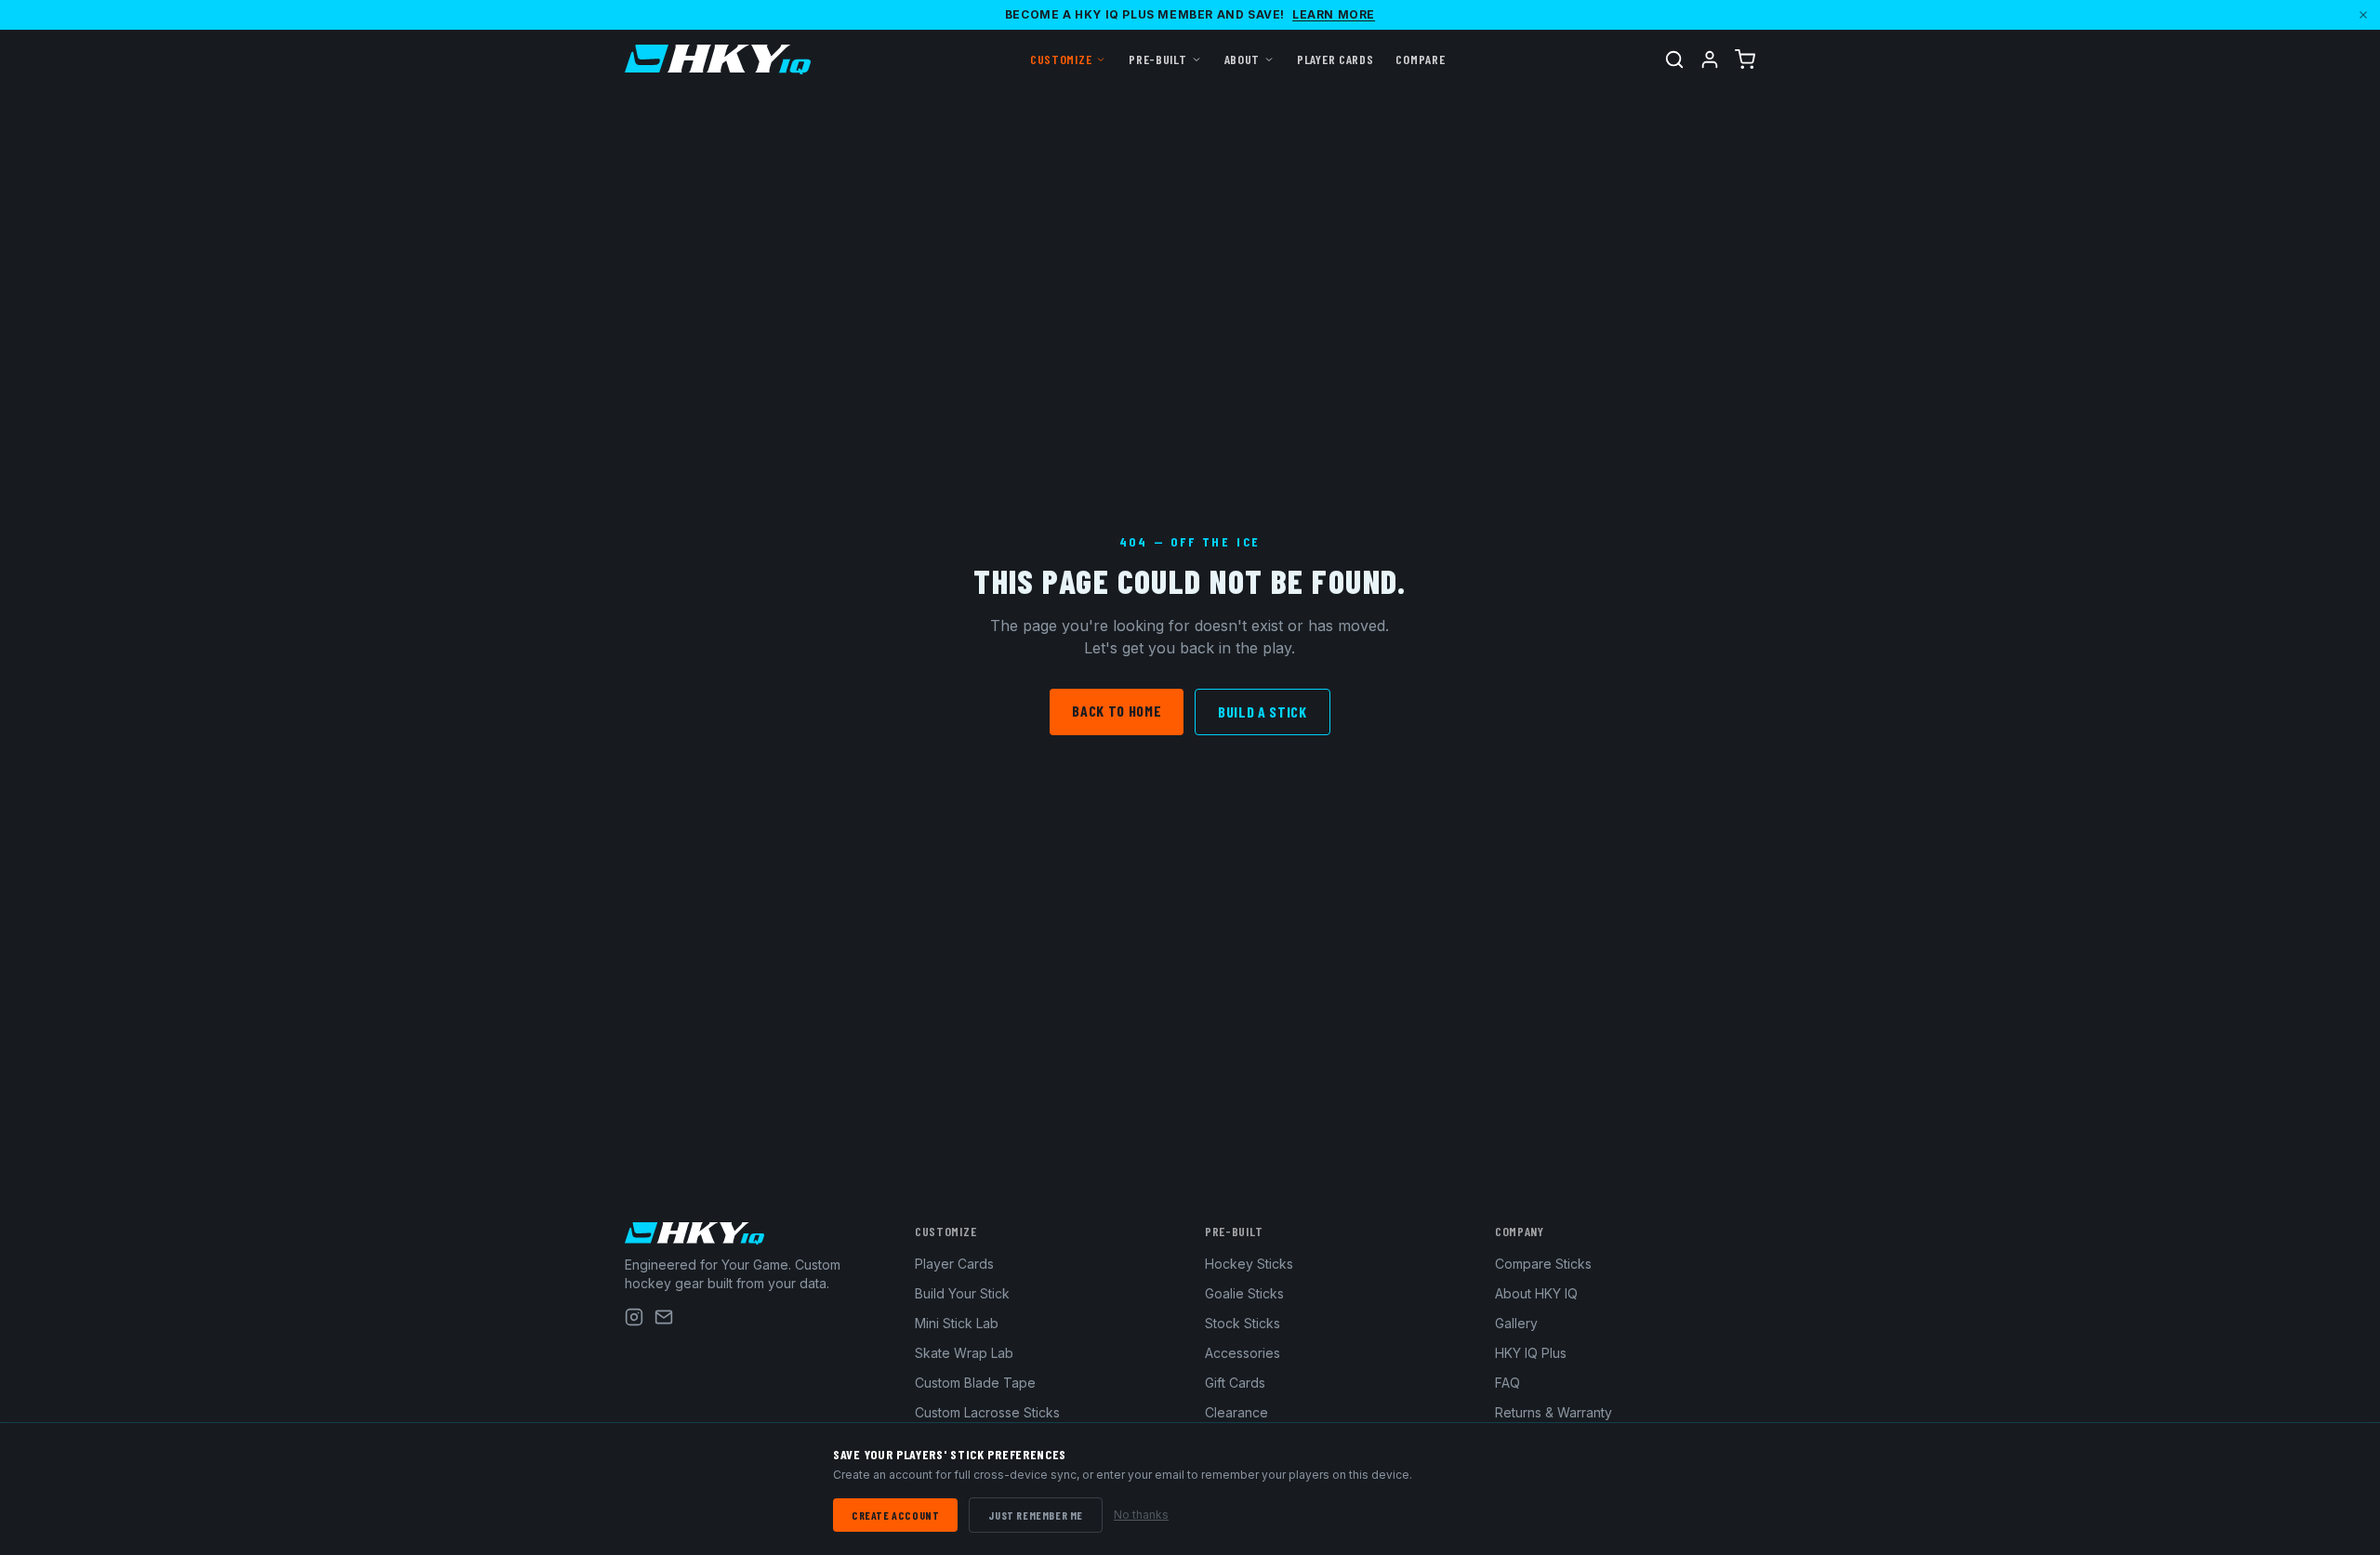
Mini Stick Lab (957, 1323)
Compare (1420, 59)
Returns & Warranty (1554, 1412)
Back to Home (1117, 711)
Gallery (1516, 1323)
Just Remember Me (1036, 1515)
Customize (1061, 59)
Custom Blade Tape (975, 1383)
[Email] (664, 1317)
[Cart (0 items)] (1745, 59)
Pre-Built (1157, 59)
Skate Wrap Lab (964, 1353)
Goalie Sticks (1244, 1293)
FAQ (1507, 1383)
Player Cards (1335, 59)
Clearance (1236, 1412)
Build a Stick (1262, 712)
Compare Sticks (1543, 1264)
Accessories (1243, 1353)
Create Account (895, 1515)
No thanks (1141, 1515)
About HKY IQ (1536, 1293)
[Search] (1674, 59)
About (1243, 59)
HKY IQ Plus (1531, 1353)
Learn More (1334, 14)
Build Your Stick (962, 1293)
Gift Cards (1235, 1383)
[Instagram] (634, 1317)
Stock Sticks (1243, 1323)
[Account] (1710, 59)
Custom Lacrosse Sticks (987, 1412)
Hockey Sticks (1249, 1264)
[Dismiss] (2363, 15)
